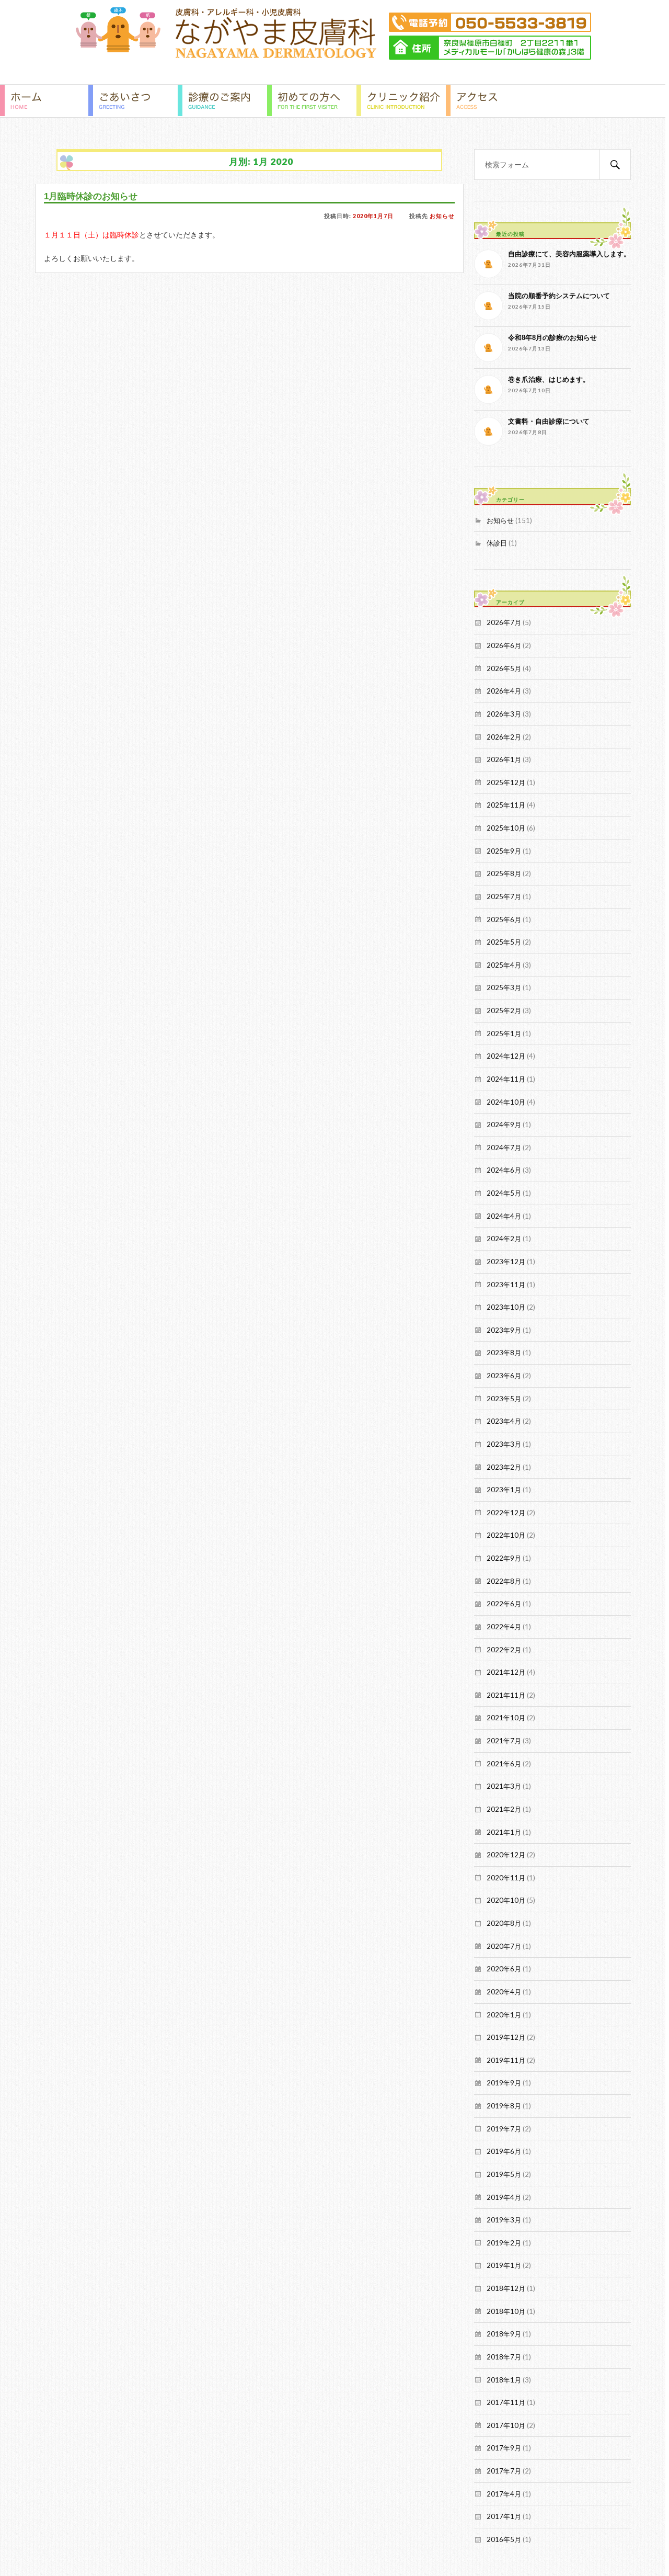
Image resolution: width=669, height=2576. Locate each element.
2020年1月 (504, 2015)
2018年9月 (504, 2334)
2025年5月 (504, 942)
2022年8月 (504, 1581)
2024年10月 (506, 1102)
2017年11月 (506, 2402)
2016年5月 (504, 2539)
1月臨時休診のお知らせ (91, 196)
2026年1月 (504, 759)
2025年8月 (504, 873)
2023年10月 (506, 1307)
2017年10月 (506, 2425)
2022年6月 (504, 1604)
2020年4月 (504, 1992)
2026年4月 (504, 691)
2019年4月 (504, 2197)
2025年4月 (504, 965)
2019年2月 (504, 2243)
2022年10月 (506, 1535)
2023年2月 (504, 1467)
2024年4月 (504, 1216)
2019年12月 (506, 2037)
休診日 (497, 543)
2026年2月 (504, 737)
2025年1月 (504, 1034)
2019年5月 (504, 2174)
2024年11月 (506, 1079)
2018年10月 (506, 2311)
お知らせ (442, 216)
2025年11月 (506, 805)
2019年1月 (504, 2265)
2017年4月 (504, 2494)
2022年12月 (506, 1513)
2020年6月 (504, 1969)
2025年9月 (504, 851)
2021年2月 (504, 1809)
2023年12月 (506, 1262)
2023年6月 (504, 1376)
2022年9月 (504, 1558)
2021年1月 (504, 1832)
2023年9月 (504, 1330)
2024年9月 (504, 1125)
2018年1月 (504, 2380)
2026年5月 (504, 668)
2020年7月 (504, 1946)
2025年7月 (504, 897)
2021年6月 (504, 1764)
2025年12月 (506, 782)
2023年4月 (504, 1421)
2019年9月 (504, 2083)
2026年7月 (504, 622)
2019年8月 (504, 2106)
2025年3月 (504, 988)
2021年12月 (506, 1672)
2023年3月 (504, 1444)
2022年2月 (504, 1650)
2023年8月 (504, 1353)
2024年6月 (504, 1170)
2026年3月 (504, 714)
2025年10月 (506, 828)
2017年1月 (504, 2516)
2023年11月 (506, 1285)
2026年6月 (504, 645)
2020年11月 (506, 1878)
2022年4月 (504, 1627)
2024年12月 (506, 1056)
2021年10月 (506, 1718)
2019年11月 (506, 2060)
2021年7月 (504, 1741)
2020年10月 (506, 1900)
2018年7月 (504, 2357)
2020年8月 (504, 1923)
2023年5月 (504, 1399)
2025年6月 (504, 920)
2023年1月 (504, 1490)
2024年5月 (504, 1193)
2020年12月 (506, 1855)
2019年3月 (504, 2220)
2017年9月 (504, 2448)
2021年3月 (504, 1786)
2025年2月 (504, 1011)
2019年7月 (504, 2129)
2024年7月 (504, 1148)
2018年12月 (506, 2288)
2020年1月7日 (373, 216)
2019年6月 (504, 2151)
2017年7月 (504, 2471)
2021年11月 (506, 1695)
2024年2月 (504, 1239)
